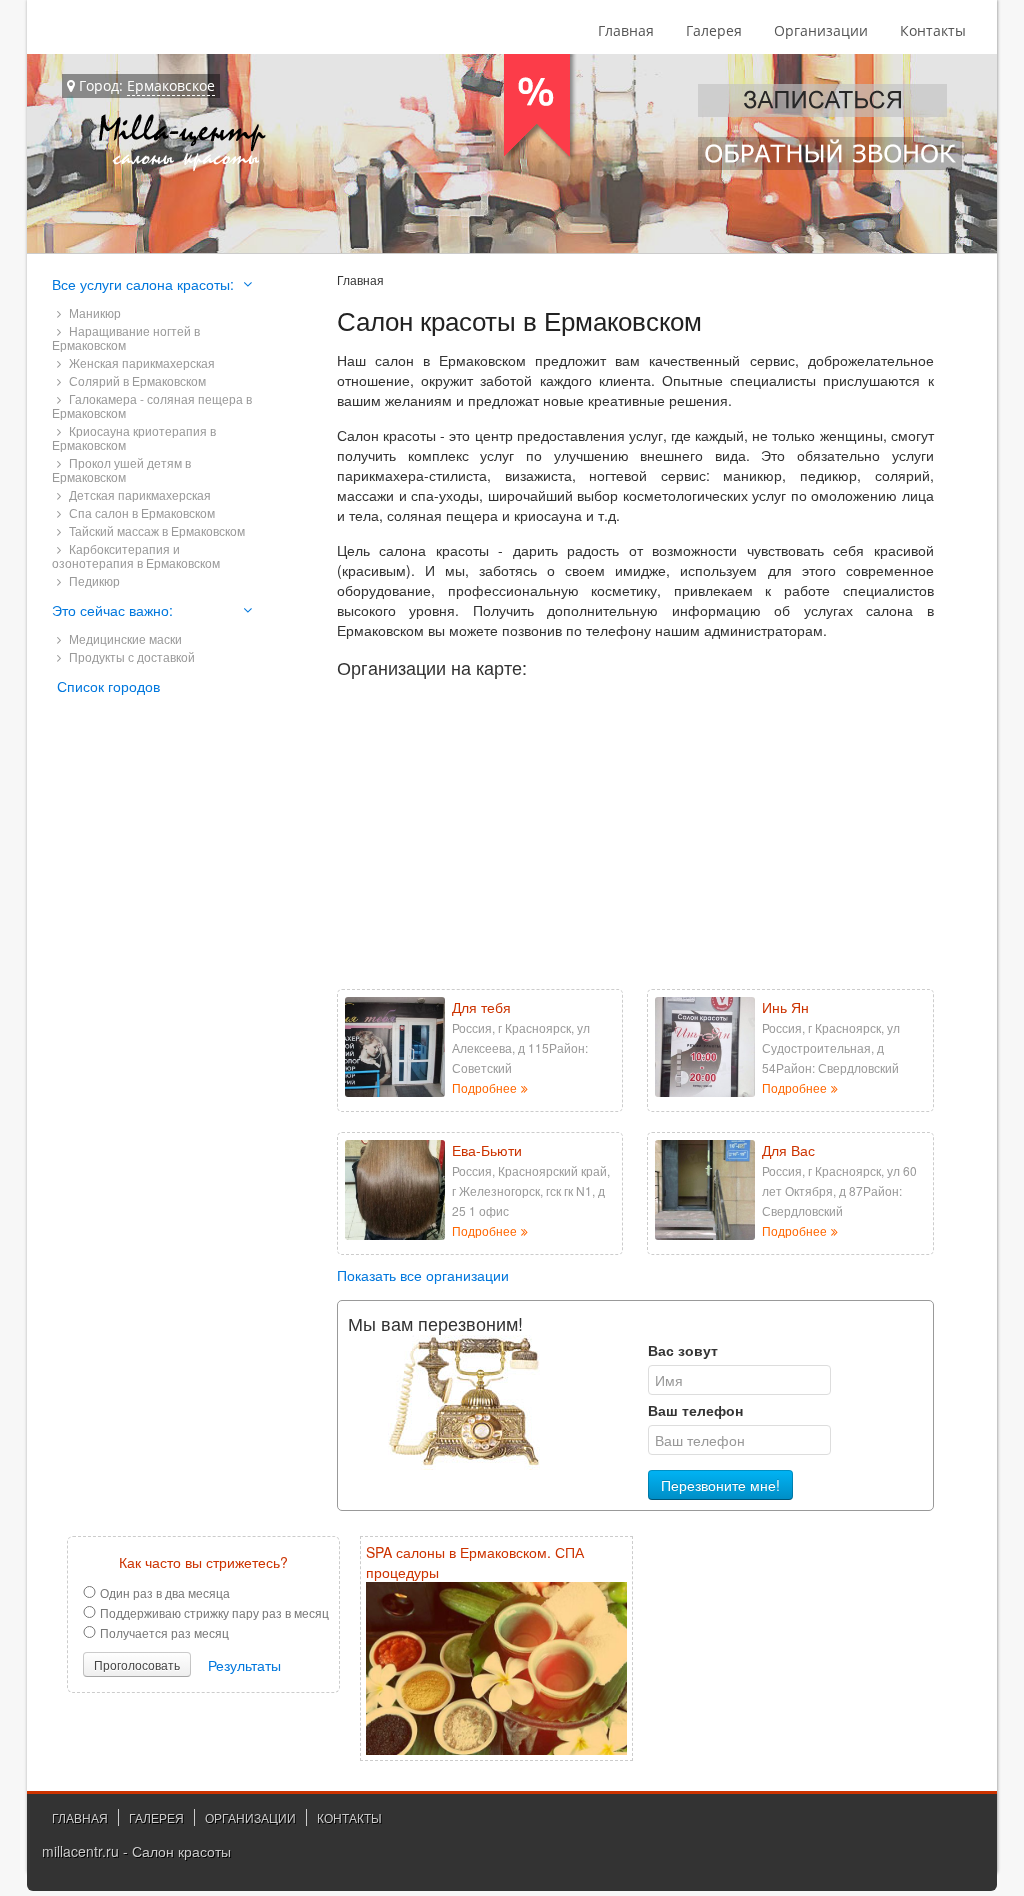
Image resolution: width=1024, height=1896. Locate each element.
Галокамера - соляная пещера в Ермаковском (152, 405)
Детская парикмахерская (138, 494)
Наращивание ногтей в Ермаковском (126, 337)
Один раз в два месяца (165, 1592)
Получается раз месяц (164, 1632)
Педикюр (93, 580)
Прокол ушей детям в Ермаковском (121, 469)
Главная (626, 30)
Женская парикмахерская (140, 362)
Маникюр (93, 312)
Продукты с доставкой (130, 656)
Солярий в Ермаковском (136, 380)
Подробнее (484, 1088)
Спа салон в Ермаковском (140, 512)
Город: (145, 85)
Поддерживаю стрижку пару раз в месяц (214, 1612)
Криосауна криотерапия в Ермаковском (134, 437)
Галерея (714, 30)
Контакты (933, 30)
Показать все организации (423, 1275)
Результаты (244, 1665)
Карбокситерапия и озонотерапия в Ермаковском (136, 555)
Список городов (108, 686)
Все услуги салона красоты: (143, 284)
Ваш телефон (695, 1410)
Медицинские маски (124, 638)
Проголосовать (137, 1664)
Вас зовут (683, 1350)
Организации (821, 30)
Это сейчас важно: (112, 610)
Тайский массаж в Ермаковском (155, 530)
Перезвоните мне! (720, 1485)
